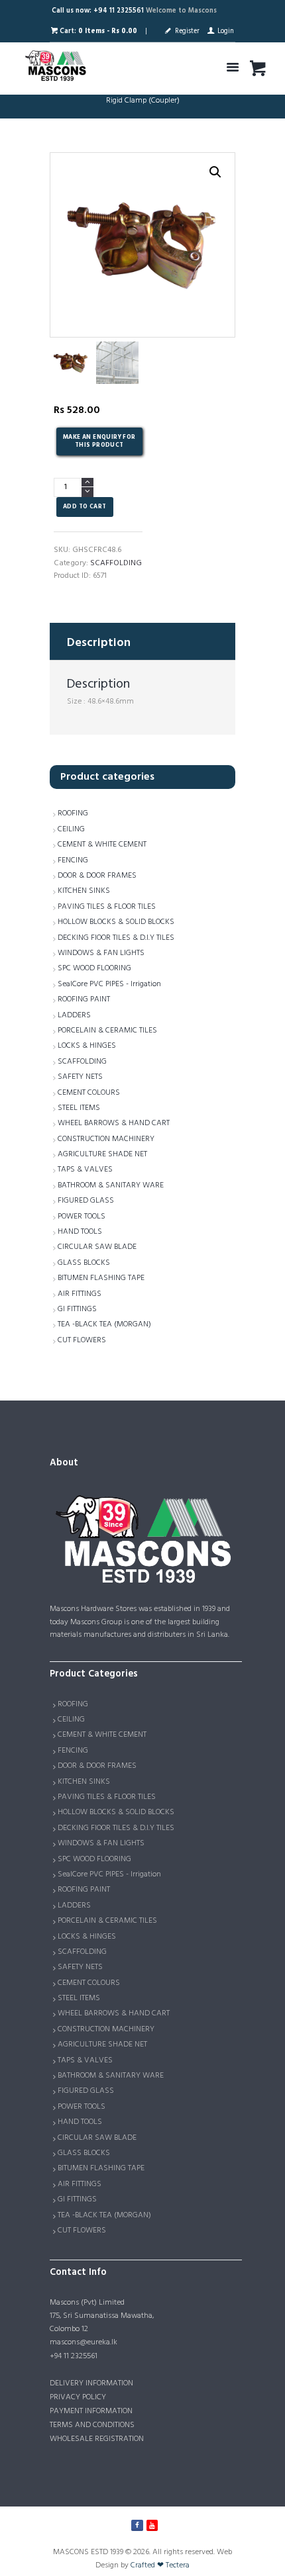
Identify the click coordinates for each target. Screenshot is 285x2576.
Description (99, 643)
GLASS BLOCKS (84, 1263)
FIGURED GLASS (86, 1201)
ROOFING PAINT (84, 999)
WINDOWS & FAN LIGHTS (101, 953)
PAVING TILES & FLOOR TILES (107, 907)
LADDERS (74, 1015)
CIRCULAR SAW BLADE (97, 1247)
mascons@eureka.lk (84, 2342)
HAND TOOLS (80, 1232)
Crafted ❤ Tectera (160, 2565)
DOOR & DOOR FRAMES (97, 876)
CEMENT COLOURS (89, 1093)
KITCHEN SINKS (84, 891)
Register (187, 31)
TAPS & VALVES (85, 1170)
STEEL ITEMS (79, 1108)
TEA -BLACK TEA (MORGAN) (104, 1324)
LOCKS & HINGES (87, 1046)
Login (226, 31)
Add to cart (85, 507)
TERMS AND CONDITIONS (92, 2425)
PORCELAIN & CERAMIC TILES (107, 1031)
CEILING (71, 829)
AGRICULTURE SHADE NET (102, 1154)
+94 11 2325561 (74, 2356)
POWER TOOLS (82, 1217)
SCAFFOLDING (116, 563)
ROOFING (73, 813)
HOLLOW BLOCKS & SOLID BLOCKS (116, 922)
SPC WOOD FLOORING (94, 968)
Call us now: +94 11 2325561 (98, 11)
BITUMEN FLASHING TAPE (101, 1278)
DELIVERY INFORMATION (91, 2383)
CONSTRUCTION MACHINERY (106, 1139)
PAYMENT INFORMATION (91, 2411)
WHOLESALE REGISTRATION (97, 2439)
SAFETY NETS (80, 1077)
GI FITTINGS (77, 1309)
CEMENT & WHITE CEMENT (102, 845)
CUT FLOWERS (82, 1340)
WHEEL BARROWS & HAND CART (114, 1123)
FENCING (73, 860)
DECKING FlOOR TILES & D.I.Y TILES (116, 938)
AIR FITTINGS (80, 1294)
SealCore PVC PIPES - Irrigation (109, 984)
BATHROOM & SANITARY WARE (111, 1185)
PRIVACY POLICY (78, 2397)
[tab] (142, 641)
